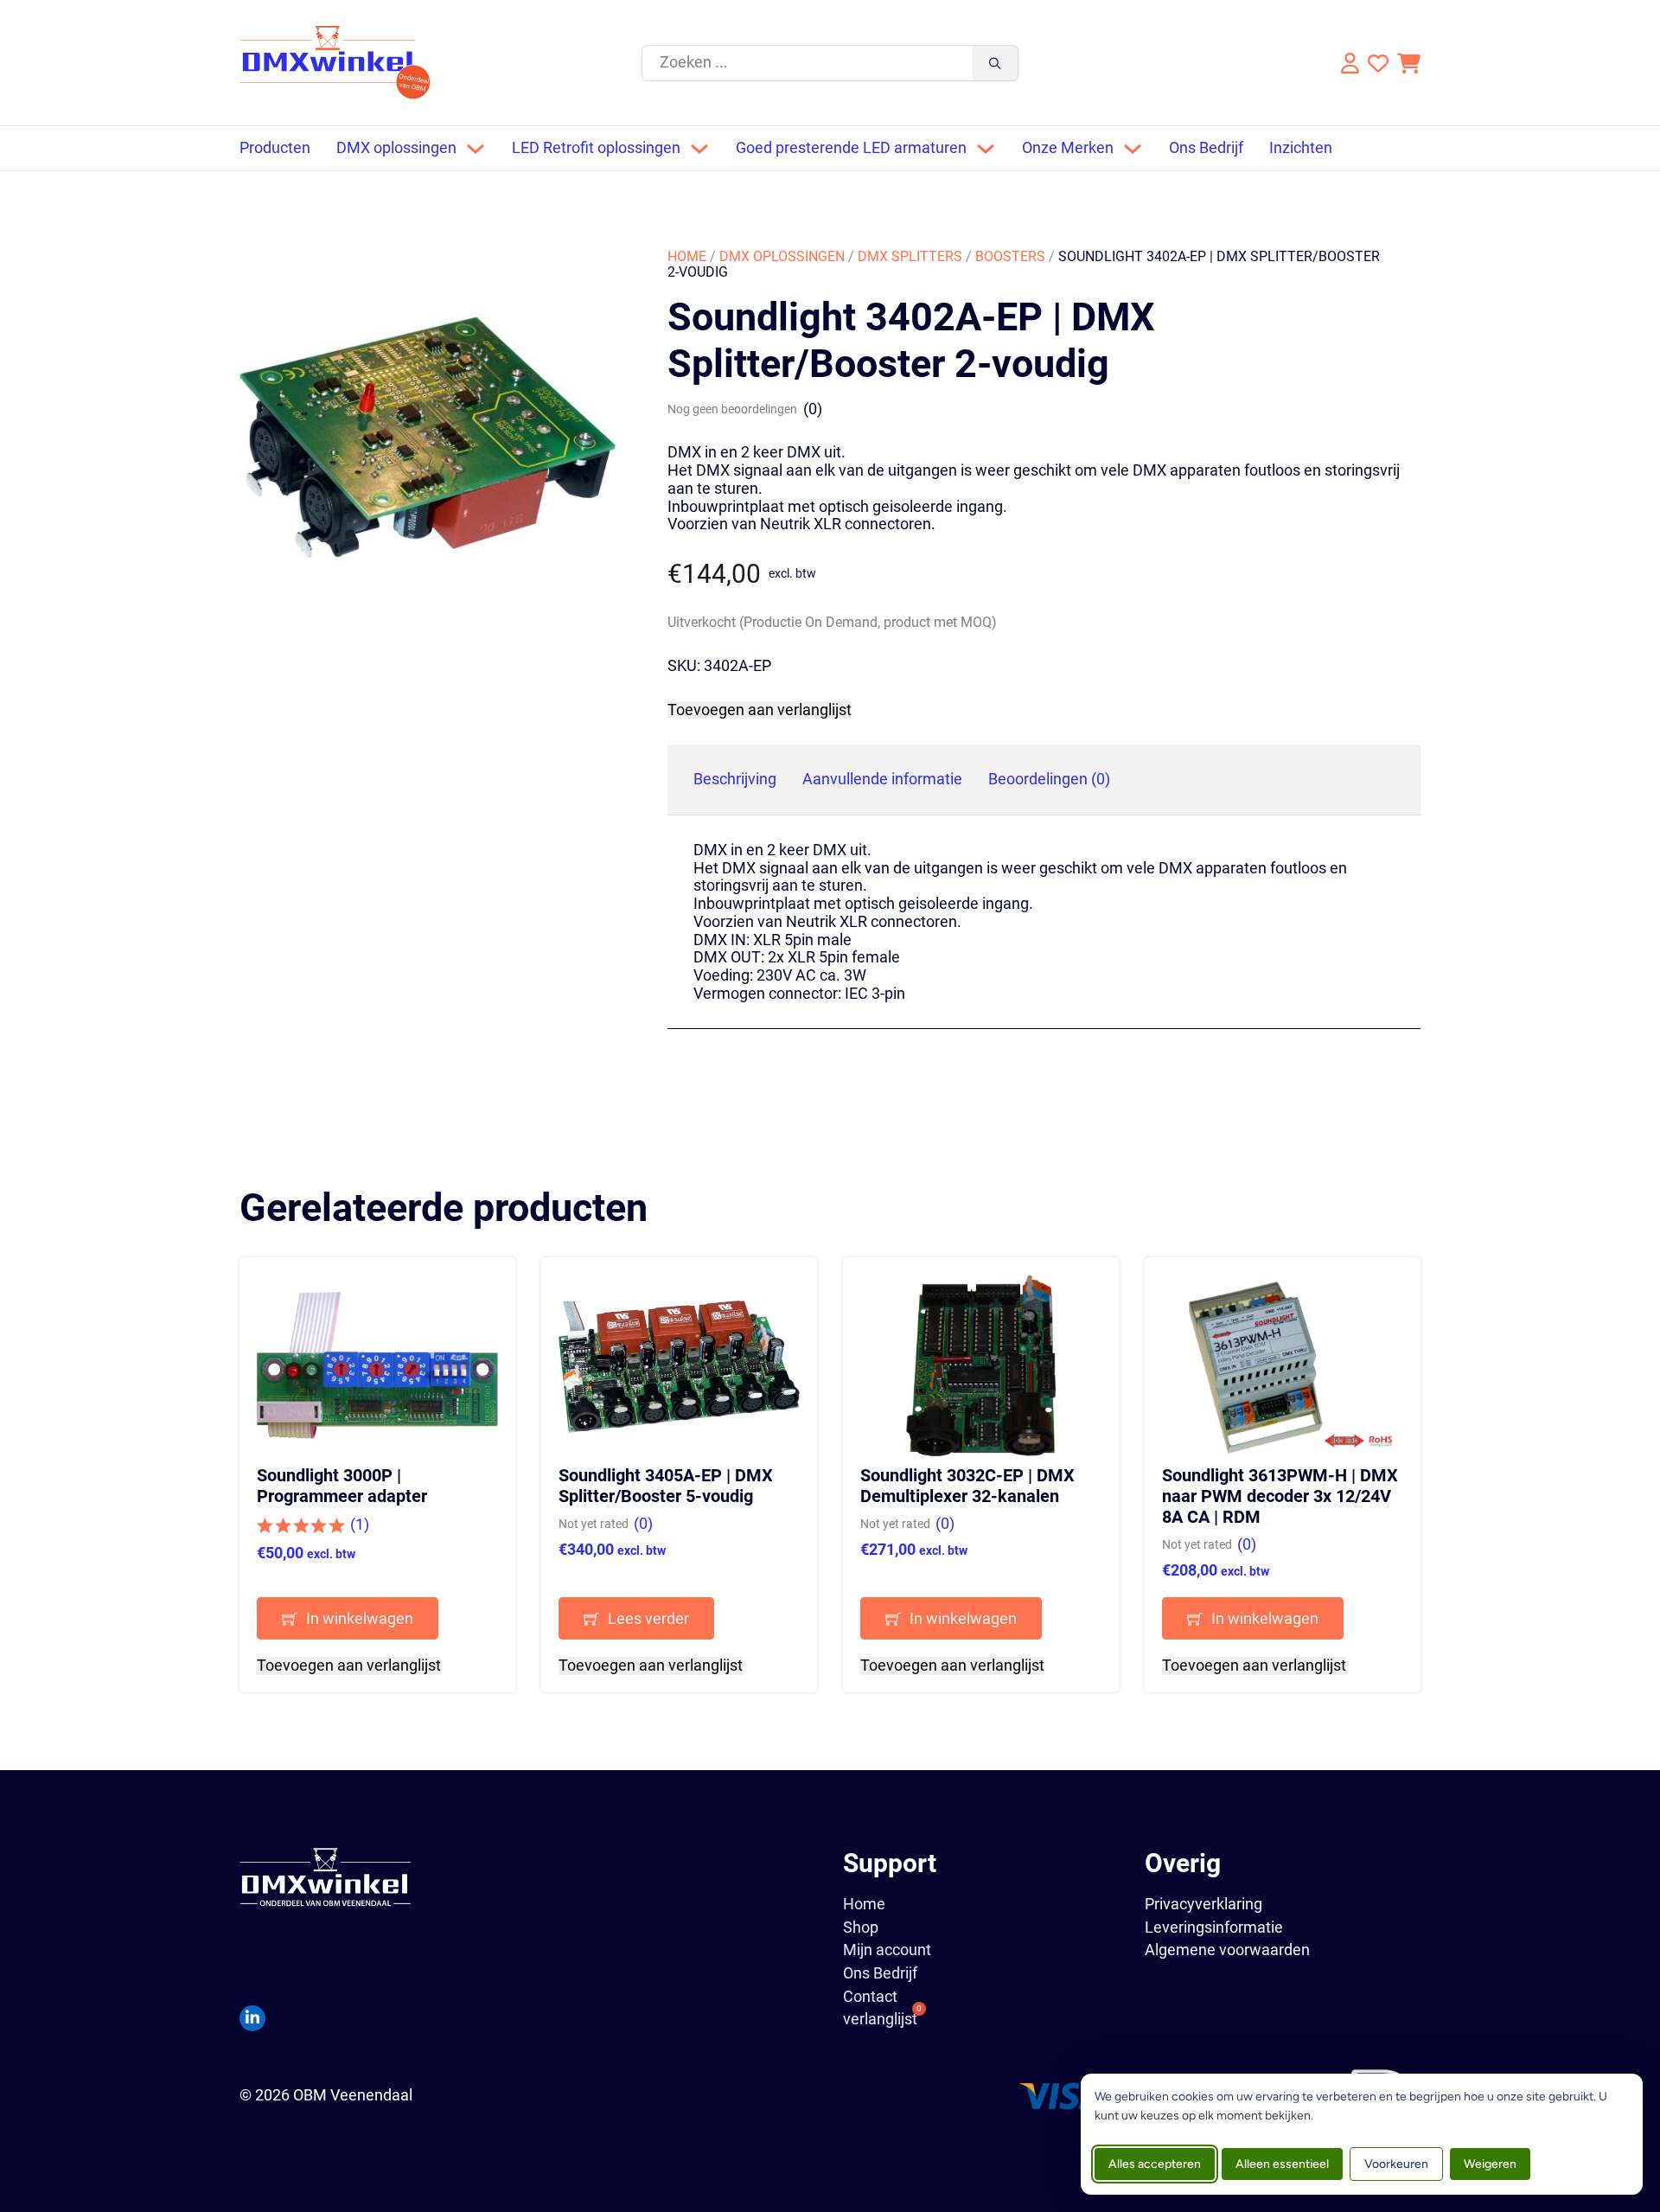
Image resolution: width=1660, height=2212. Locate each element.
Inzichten (1301, 148)
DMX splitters (910, 256)
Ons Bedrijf (1206, 148)
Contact (870, 1997)
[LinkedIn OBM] (252, 2018)
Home (687, 256)
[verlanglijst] (1378, 63)
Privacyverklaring (1203, 1904)
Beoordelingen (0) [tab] (1049, 779)
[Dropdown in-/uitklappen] (476, 149)
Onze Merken (1068, 148)
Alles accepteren (1155, 2164)
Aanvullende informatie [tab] (882, 779)
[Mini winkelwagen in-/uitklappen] (1409, 63)
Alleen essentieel (1282, 2164)
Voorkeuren (1396, 2164)
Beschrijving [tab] (735, 779)
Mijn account (887, 1950)
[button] (377, 1618)
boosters (1010, 256)
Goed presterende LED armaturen (851, 148)
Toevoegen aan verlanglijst (760, 710)
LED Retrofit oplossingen (596, 148)
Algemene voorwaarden (1227, 1950)
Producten (275, 148)
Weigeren (1490, 2164)
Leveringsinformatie (1214, 1927)
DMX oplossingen (396, 148)
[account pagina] (1348, 63)
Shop (861, 1928)
